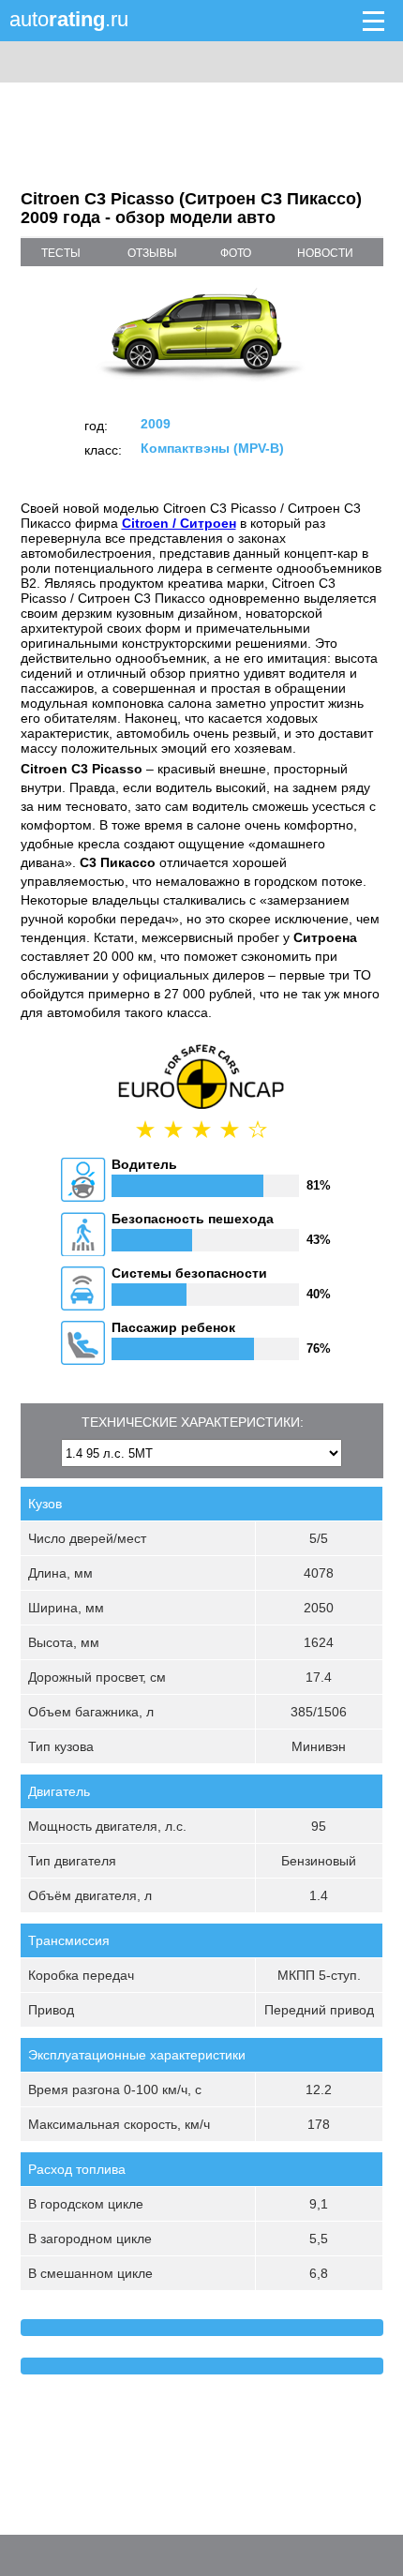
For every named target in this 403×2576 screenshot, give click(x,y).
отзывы (152, 253)
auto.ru (69, 19)
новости (325, 253)
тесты (61, 253)
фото (236, 253)
